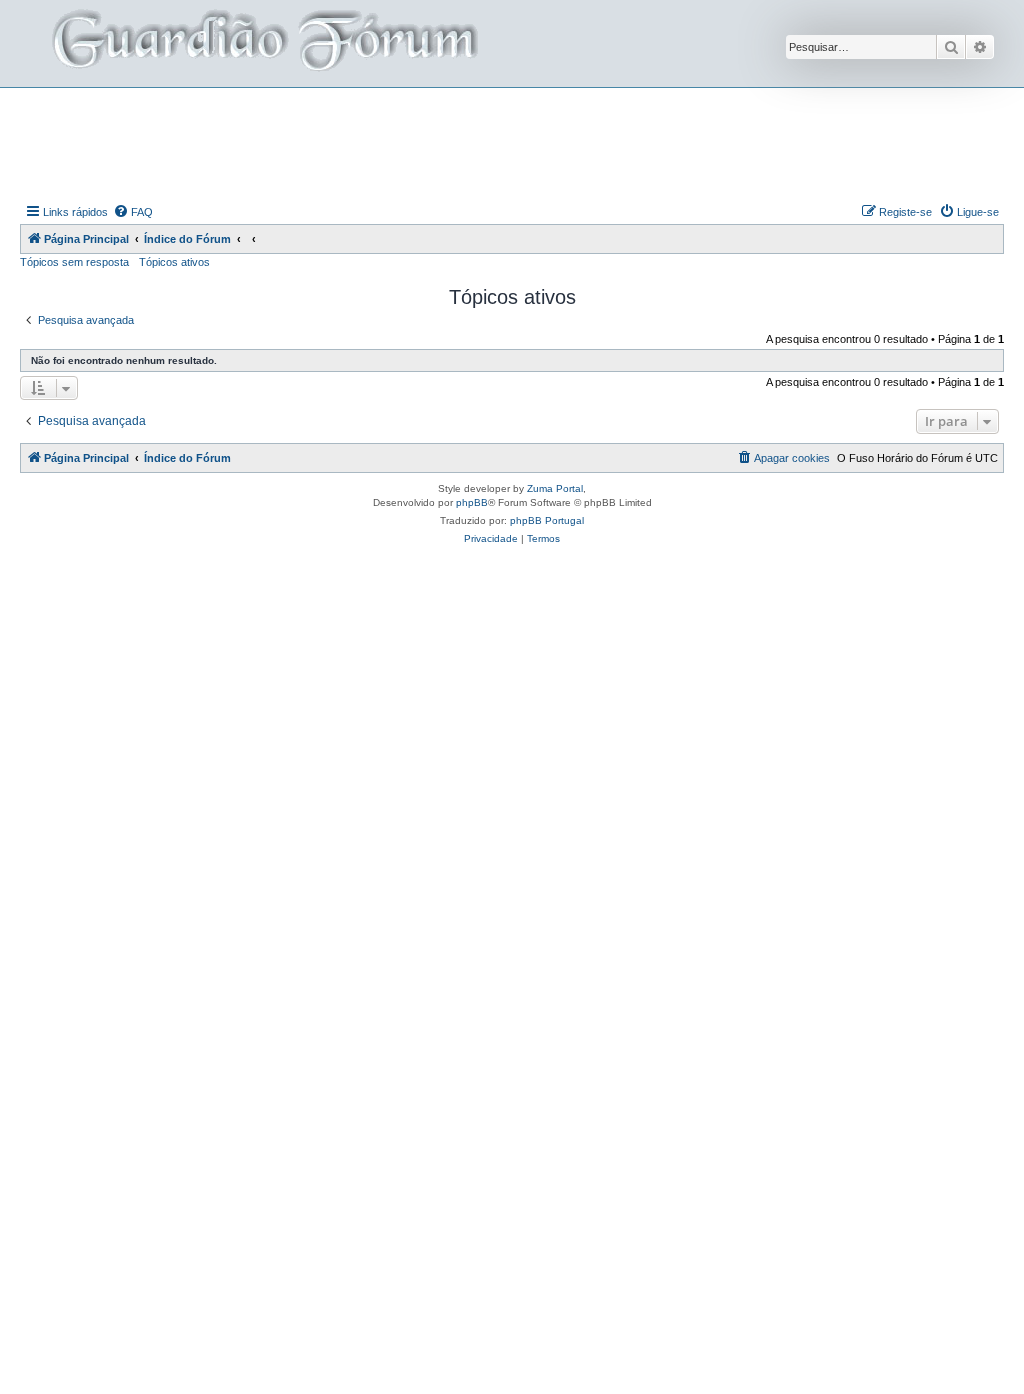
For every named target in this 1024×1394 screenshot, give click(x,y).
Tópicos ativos (174, 262)
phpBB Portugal (547, 520)
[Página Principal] (263, 43)
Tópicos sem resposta (74, 262)
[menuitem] (133, 212)
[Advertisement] (512, 143)
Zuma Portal (555, 488)
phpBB (472, 502)
